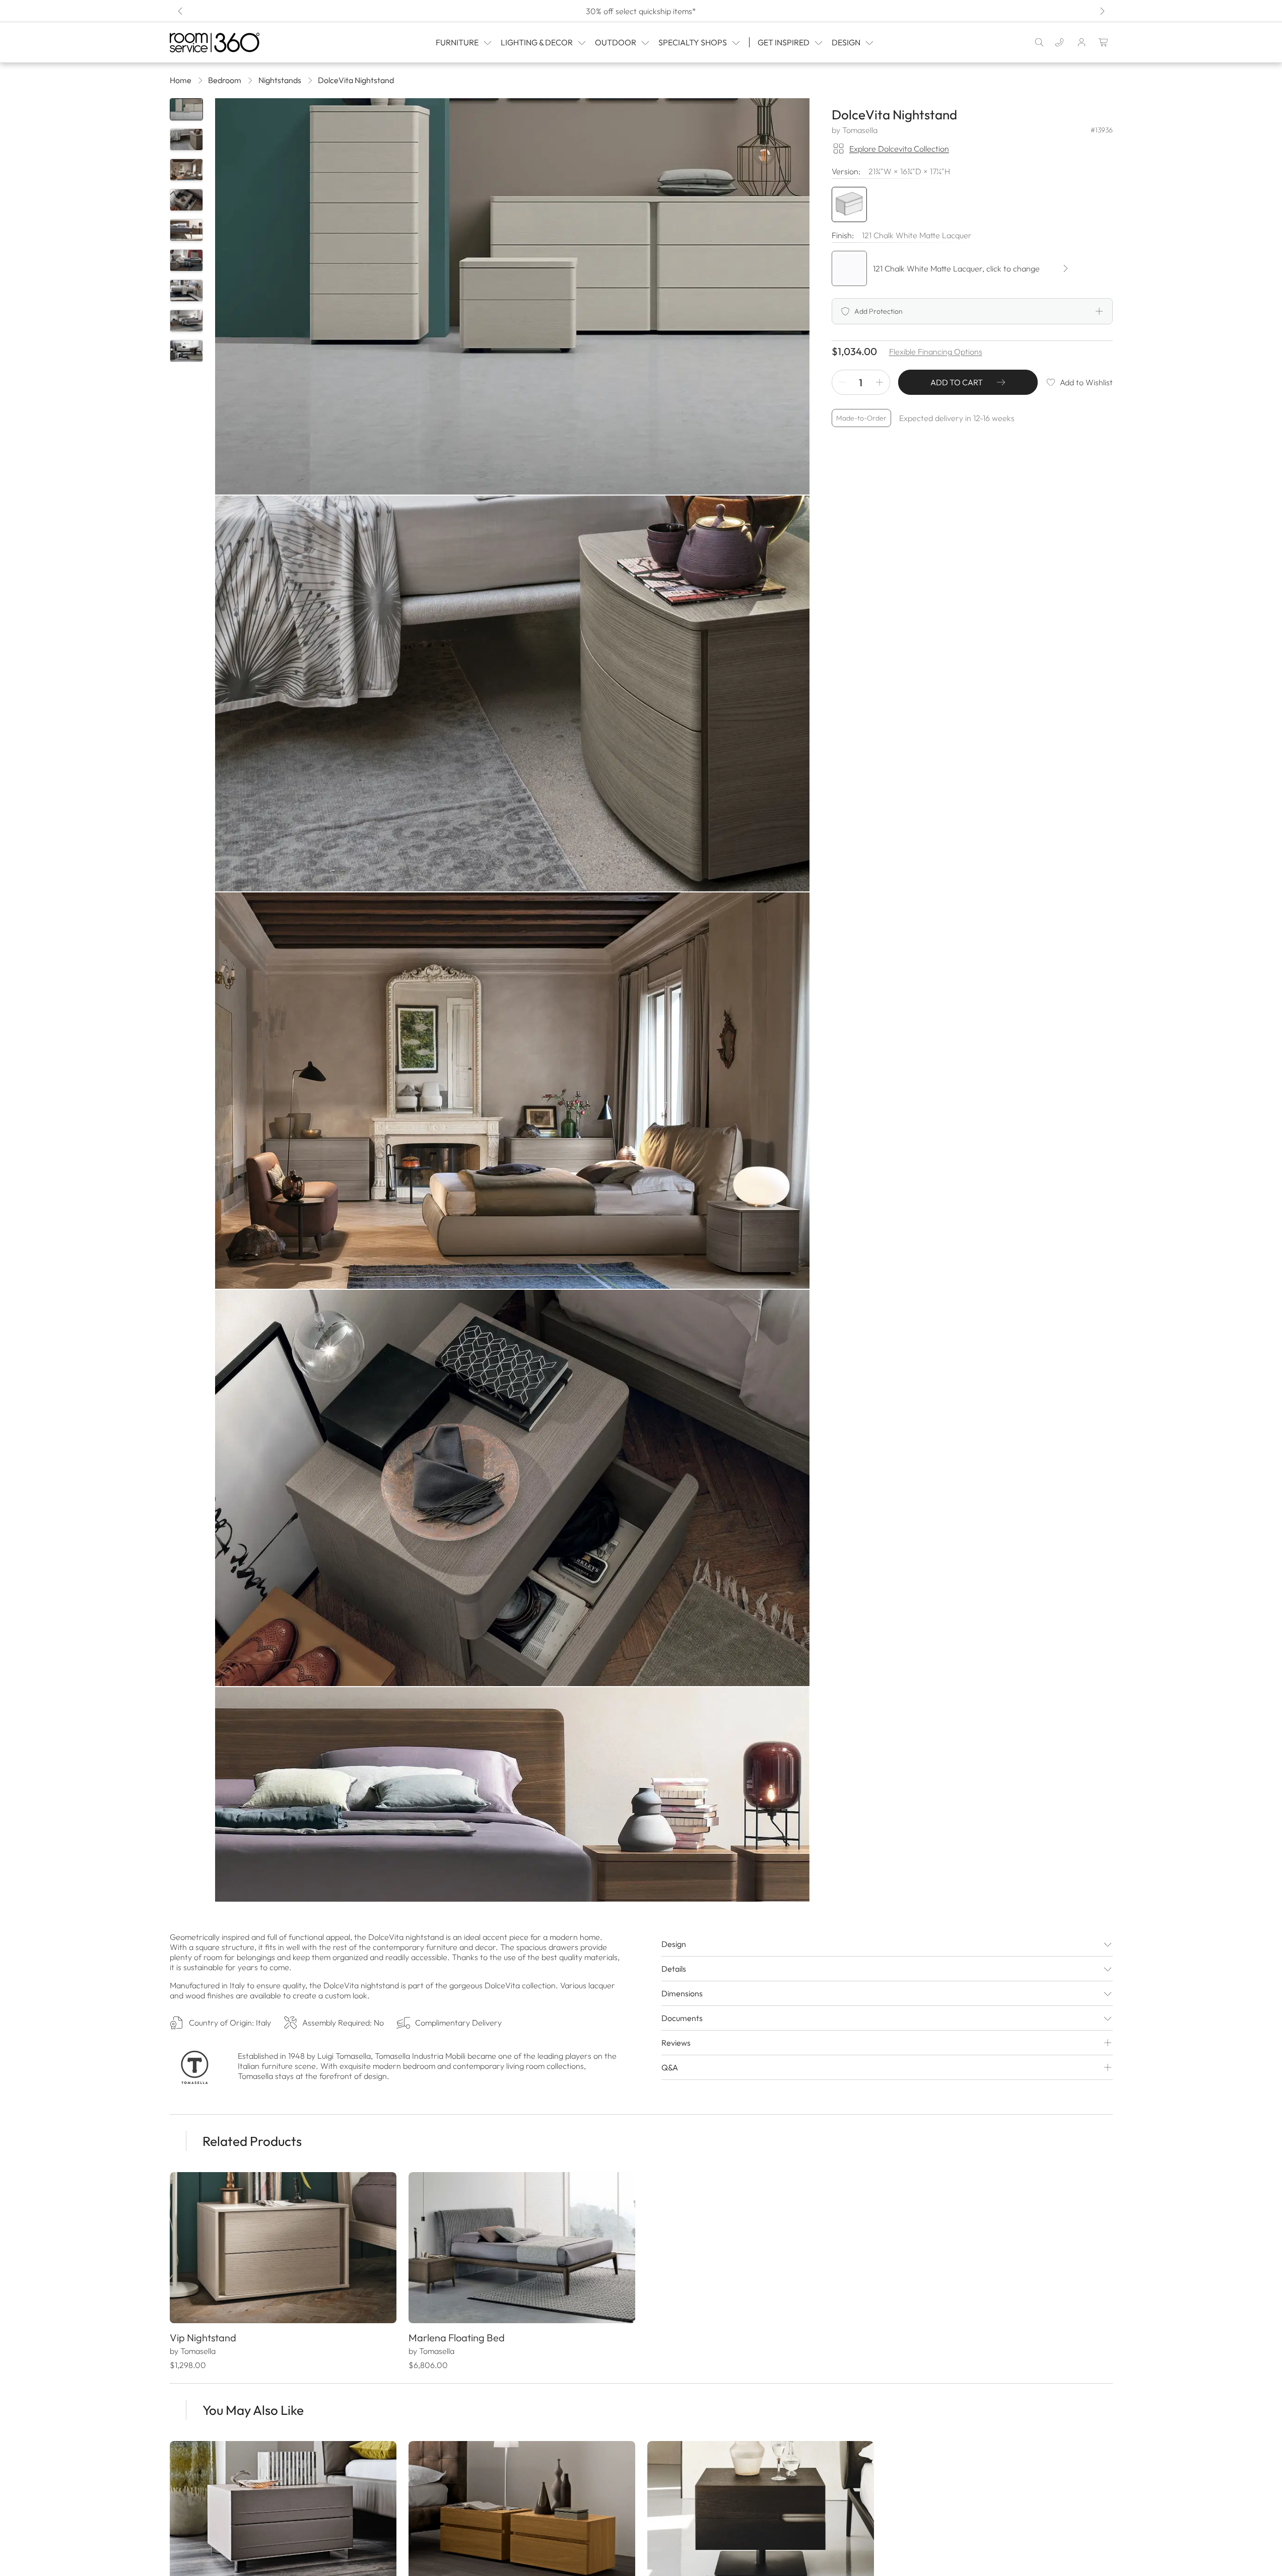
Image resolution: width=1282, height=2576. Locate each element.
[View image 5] (186, 230)
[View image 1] (186, 109)
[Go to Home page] (236, 43)
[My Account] (1082, 42)
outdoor (616, 42)
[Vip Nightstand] (283, 2248)
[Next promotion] (1102, 11)
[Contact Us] (1059, 42)
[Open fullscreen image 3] (512, 1091)
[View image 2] (186, 140)
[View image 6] (186, 260)
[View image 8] (186, 321)
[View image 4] (186, 200)
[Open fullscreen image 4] (512, 1488)
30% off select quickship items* (641, 11)
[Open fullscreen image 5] (512, 1885)
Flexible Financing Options (936, 352)
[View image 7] (186, 291)
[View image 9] (186, 351)
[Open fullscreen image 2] (512, 694)
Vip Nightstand (203, 2338)
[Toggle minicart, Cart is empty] (1104, 42)
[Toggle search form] (1039, 42)
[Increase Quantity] (880, 382)
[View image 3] (186, 170)
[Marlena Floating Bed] (522, 2248)
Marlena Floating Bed (457, 2338)
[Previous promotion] (181, 11)
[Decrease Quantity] (842, 382)
